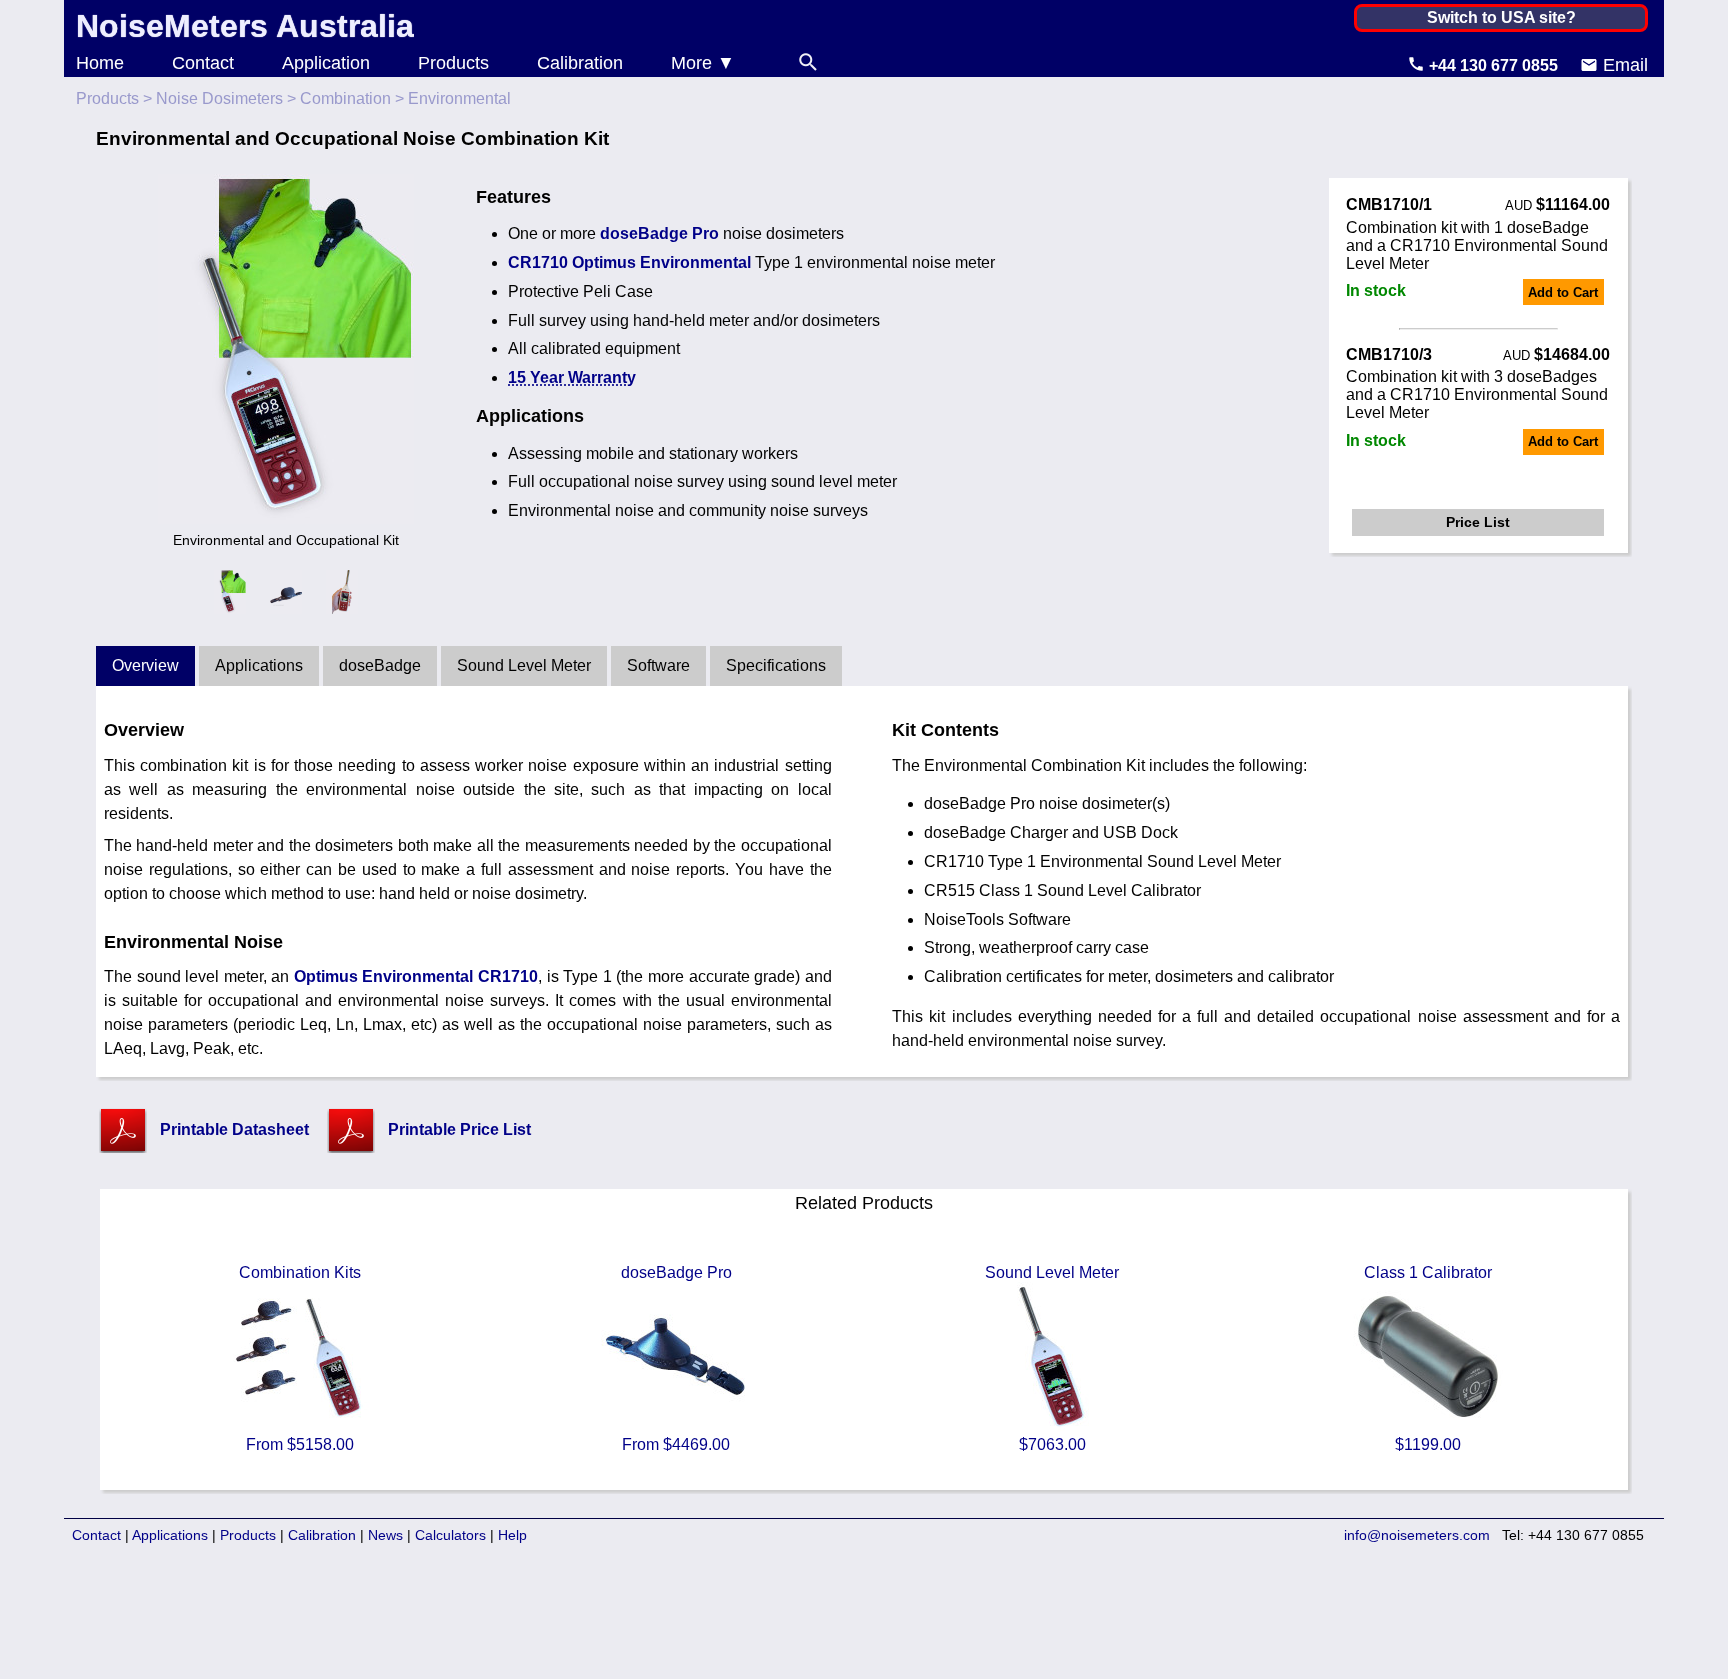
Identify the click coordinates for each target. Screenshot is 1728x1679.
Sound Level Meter (524, 665)
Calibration (580, 63)
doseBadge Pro (659, 233)
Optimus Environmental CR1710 (416, 976)
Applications (259, 665)
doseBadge (380, 665)
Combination (345, 98)
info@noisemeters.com (1417, 1535)
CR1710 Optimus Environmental (629, 262)
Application (326, 63)
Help (512, 1535)
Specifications (776, 665)
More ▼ (703, 63)
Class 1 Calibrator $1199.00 (1428, 1358)
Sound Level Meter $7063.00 (1052, 1358)
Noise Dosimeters (219, 98)
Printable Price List (459, 1129)
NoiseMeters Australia (245, 26)
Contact (203, 63)
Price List (1478, 522)
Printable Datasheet (234, 1129)
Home (100, 63)
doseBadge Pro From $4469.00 (676, 1358)
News (385, 1535)
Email (1623, 65)
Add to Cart (1563, 292)
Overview (145, 665)
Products (453, 63)
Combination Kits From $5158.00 (300, 1358)
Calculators (450, 1535)
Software (658, 665)
